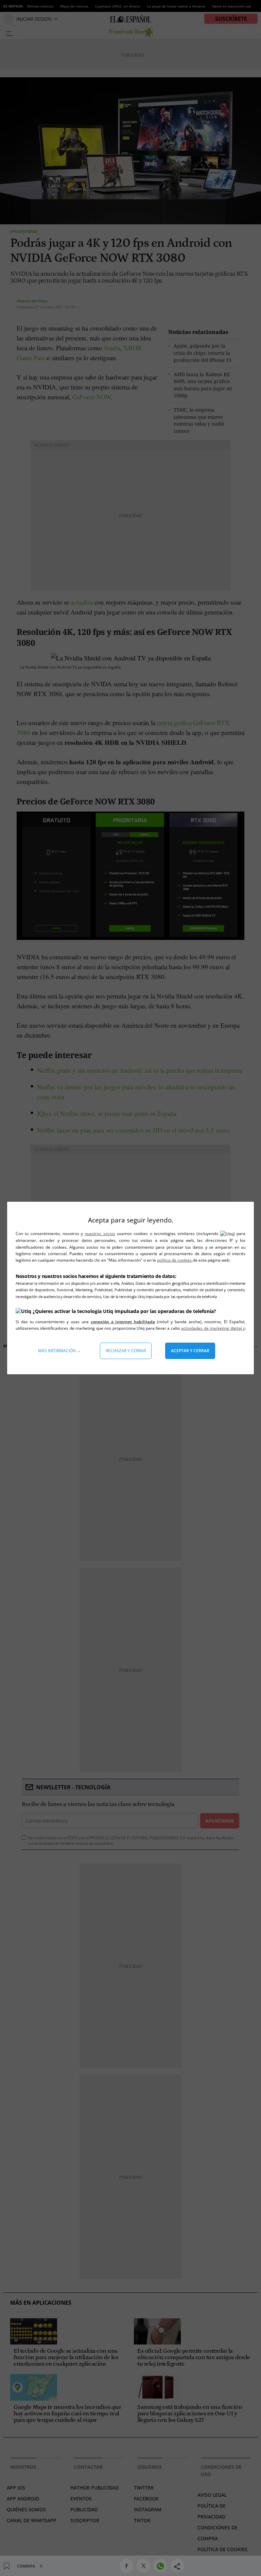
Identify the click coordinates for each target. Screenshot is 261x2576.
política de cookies (175, 1260)
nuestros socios (100, 1234)
